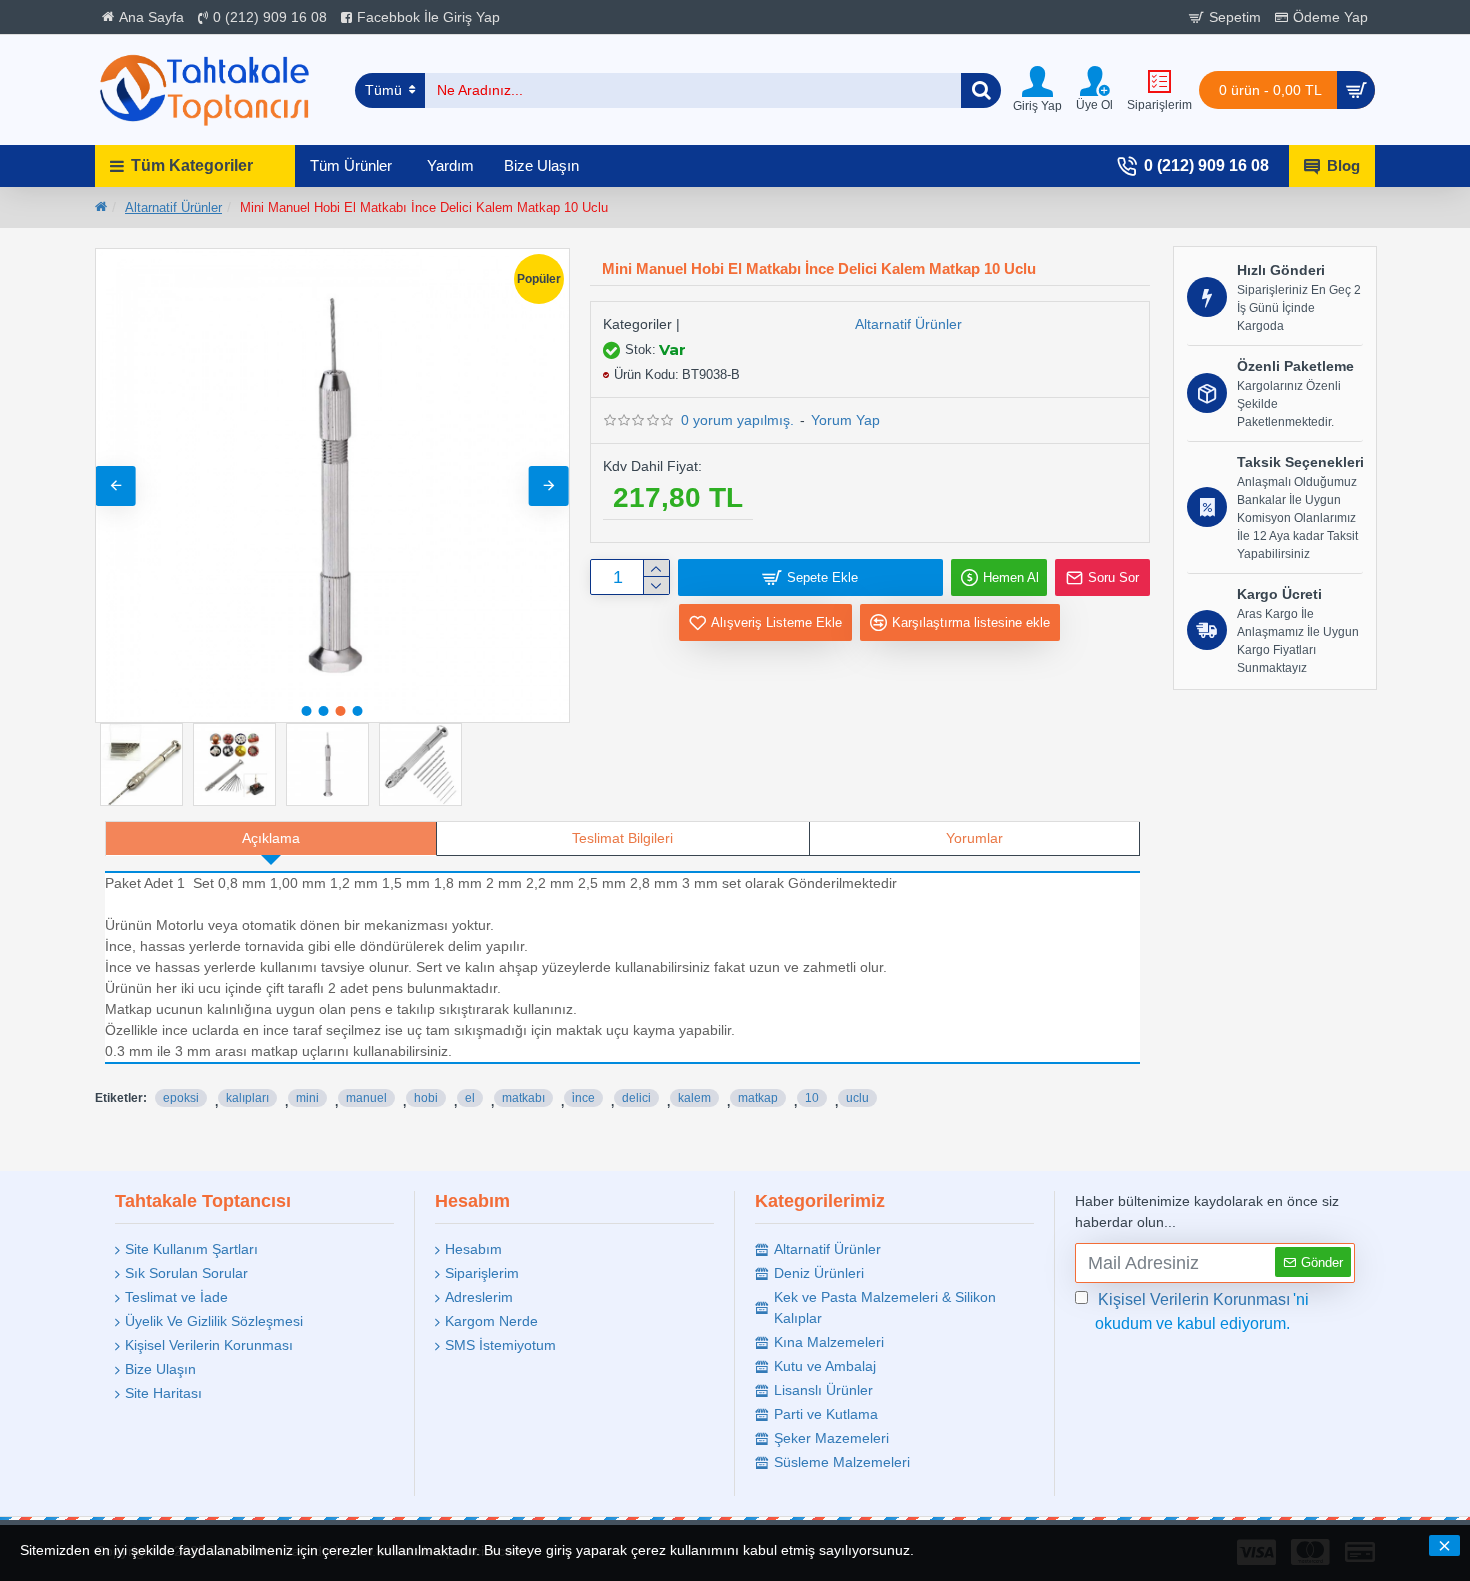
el (470, 1098)
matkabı (523, 1098)
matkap (758, 1098)
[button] (116, 486)
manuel (366, 1098)
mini (307, 1098)
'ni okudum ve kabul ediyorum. (1202, 1311)
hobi (426, 1098)
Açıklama (271, 838)
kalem (694, 1098)
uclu (857, 1098)
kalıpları (247, 1098)
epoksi (181, 1098)
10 (812, 1098)
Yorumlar (974, 838)
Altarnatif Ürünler (173, 207)
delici (636, 1098)
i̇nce (583, 1098)
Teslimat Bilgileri (622, 838)
